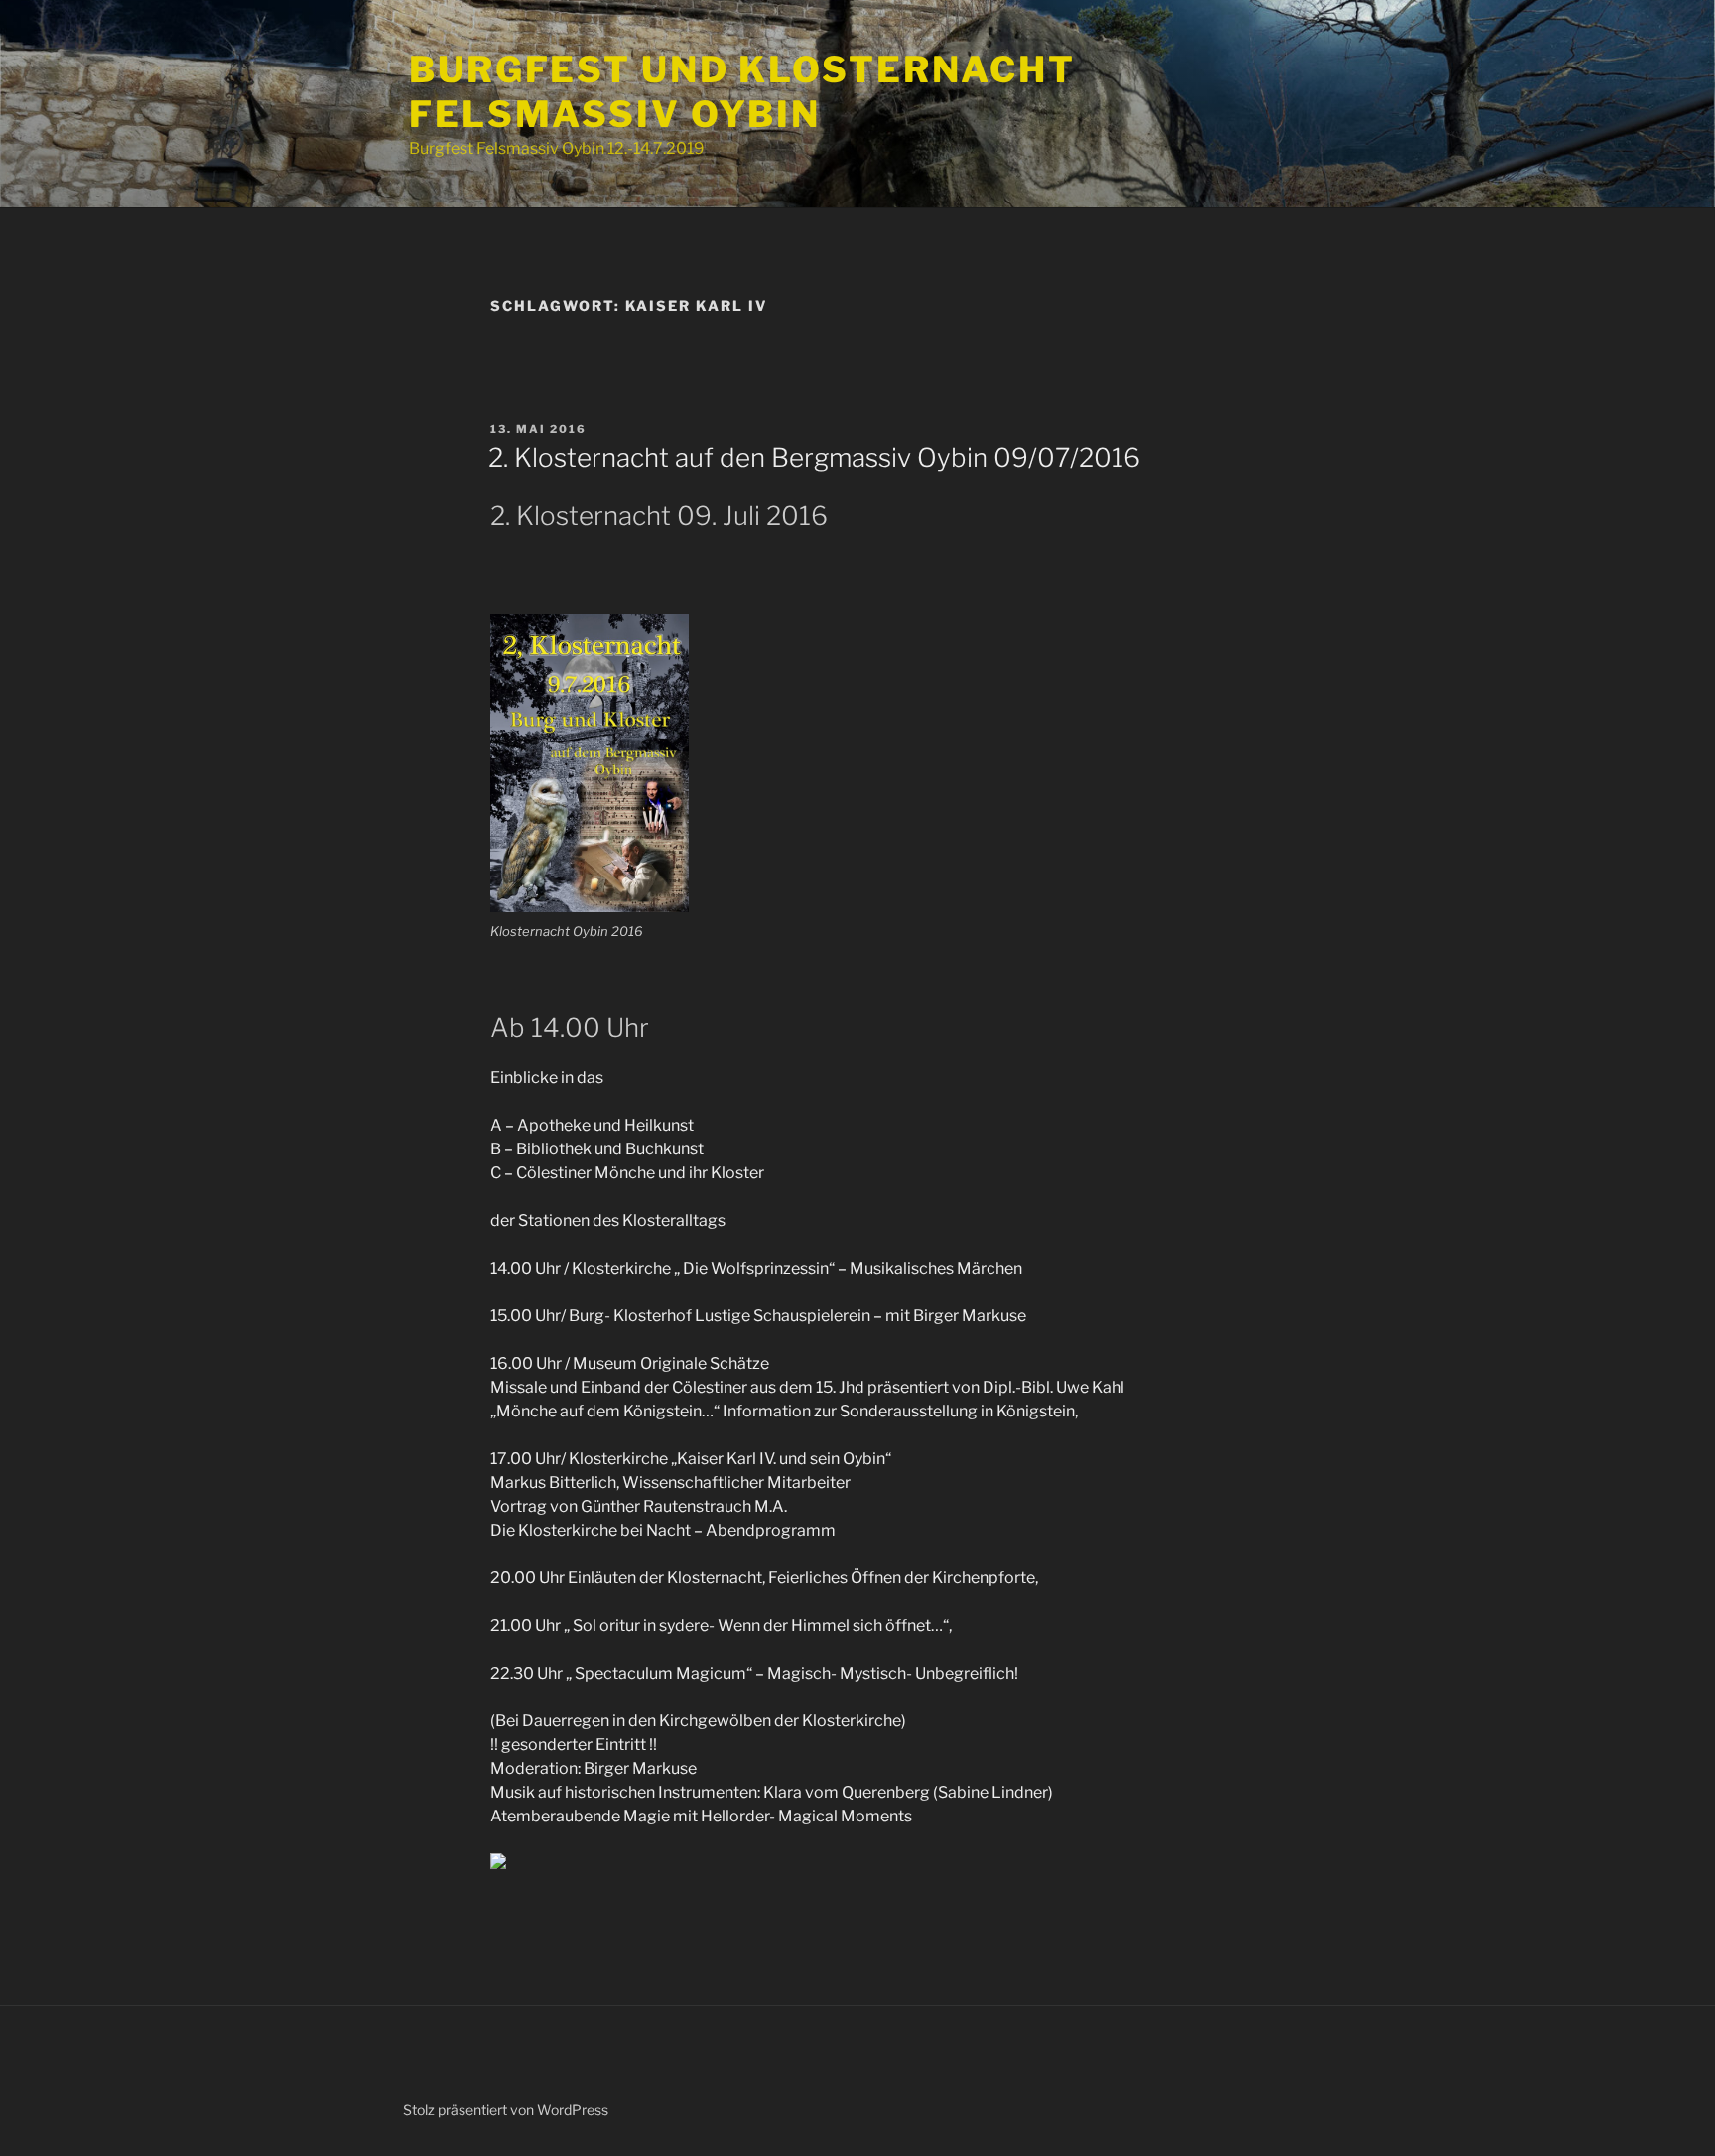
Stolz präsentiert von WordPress (506, 2110)
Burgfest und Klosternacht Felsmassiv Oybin (742, 92)
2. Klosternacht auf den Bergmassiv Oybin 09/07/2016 (814, 457)
